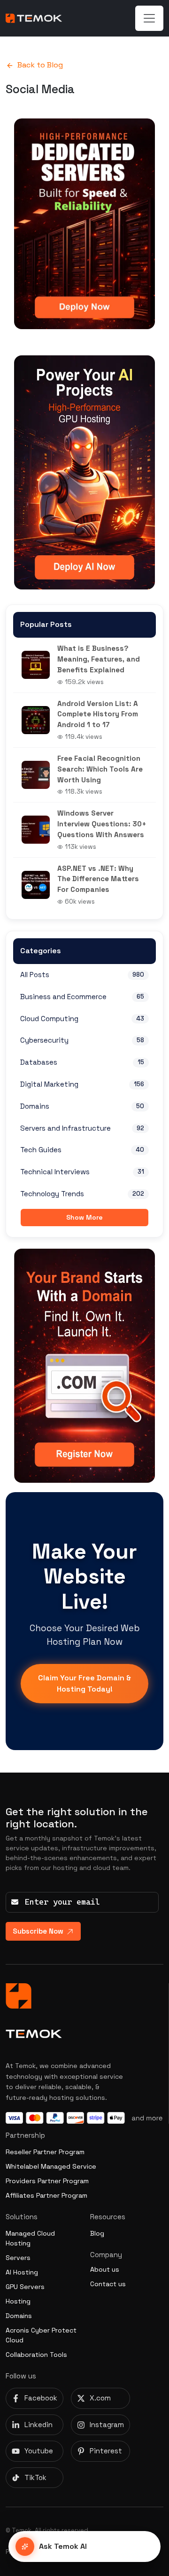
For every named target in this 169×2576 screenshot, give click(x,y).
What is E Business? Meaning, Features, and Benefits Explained (99, 659)
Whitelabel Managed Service (51, 2166)
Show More (84, 1217)
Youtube (39, 2451)
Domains (19, 2316)
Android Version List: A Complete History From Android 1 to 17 (98, 714)
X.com (100, 2398)
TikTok (35, 2477)
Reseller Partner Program (45, 2152)
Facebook (41, 2398)
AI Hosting (22, 2272)
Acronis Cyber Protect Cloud (41, 2335)
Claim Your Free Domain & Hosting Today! (84, 1683)
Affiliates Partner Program (46, 2195)
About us (105, 2269)
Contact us (108, 2284)
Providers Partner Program (47, 2181)
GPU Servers (25, 2287)
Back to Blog (40, 65)
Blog (97, 2233)
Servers (18, 2258)
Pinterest (106, 2451)
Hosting (18, 2301)
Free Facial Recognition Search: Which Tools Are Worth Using (100, 769)
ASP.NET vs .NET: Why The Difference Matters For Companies (98, 879)
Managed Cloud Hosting (30, 2238)
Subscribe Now (38, 1931)
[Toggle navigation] (149, 18)
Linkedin (38, 2425)
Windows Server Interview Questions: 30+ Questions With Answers (102, 824)
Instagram (107, 2425)
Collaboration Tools (36, 2355)
